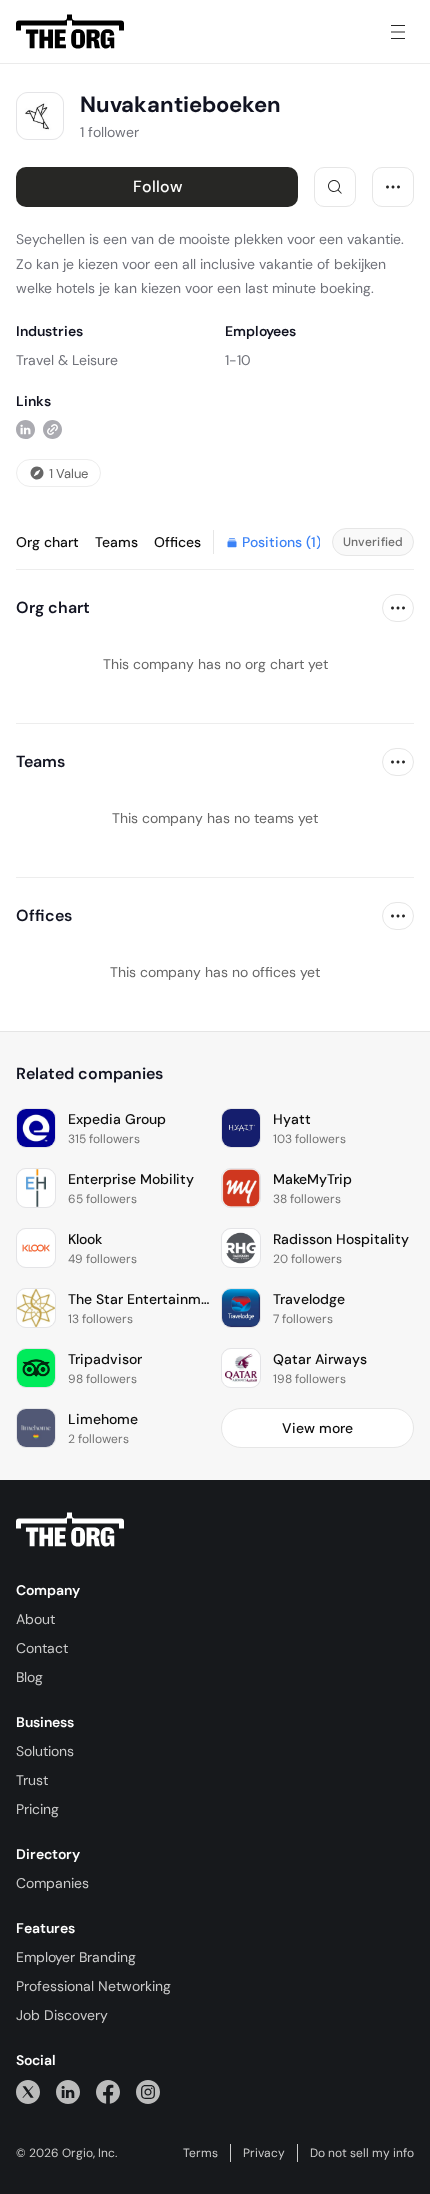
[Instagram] (148, 2091)
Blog (29, 1677)
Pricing (37, 1809)
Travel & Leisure (67, 360)
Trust (32, 1780)
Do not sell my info (362, 2153)
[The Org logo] (70, 1530)
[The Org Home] (70, 32)
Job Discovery (62, 2015)
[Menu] (398, 32)
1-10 (238, 360)
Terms (200, 2153)
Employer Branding (76, 1957)
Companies (52, 1883)
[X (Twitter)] (28, 2091)
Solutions (45, 1751)
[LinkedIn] (68, 2091)
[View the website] (52, 429)
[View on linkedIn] (25, 429)
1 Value (68, 473)
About (35, 1619)
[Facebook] (108, 2091)
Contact (42, 1648)
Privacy (264, 2153)
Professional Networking (93, 1986)
